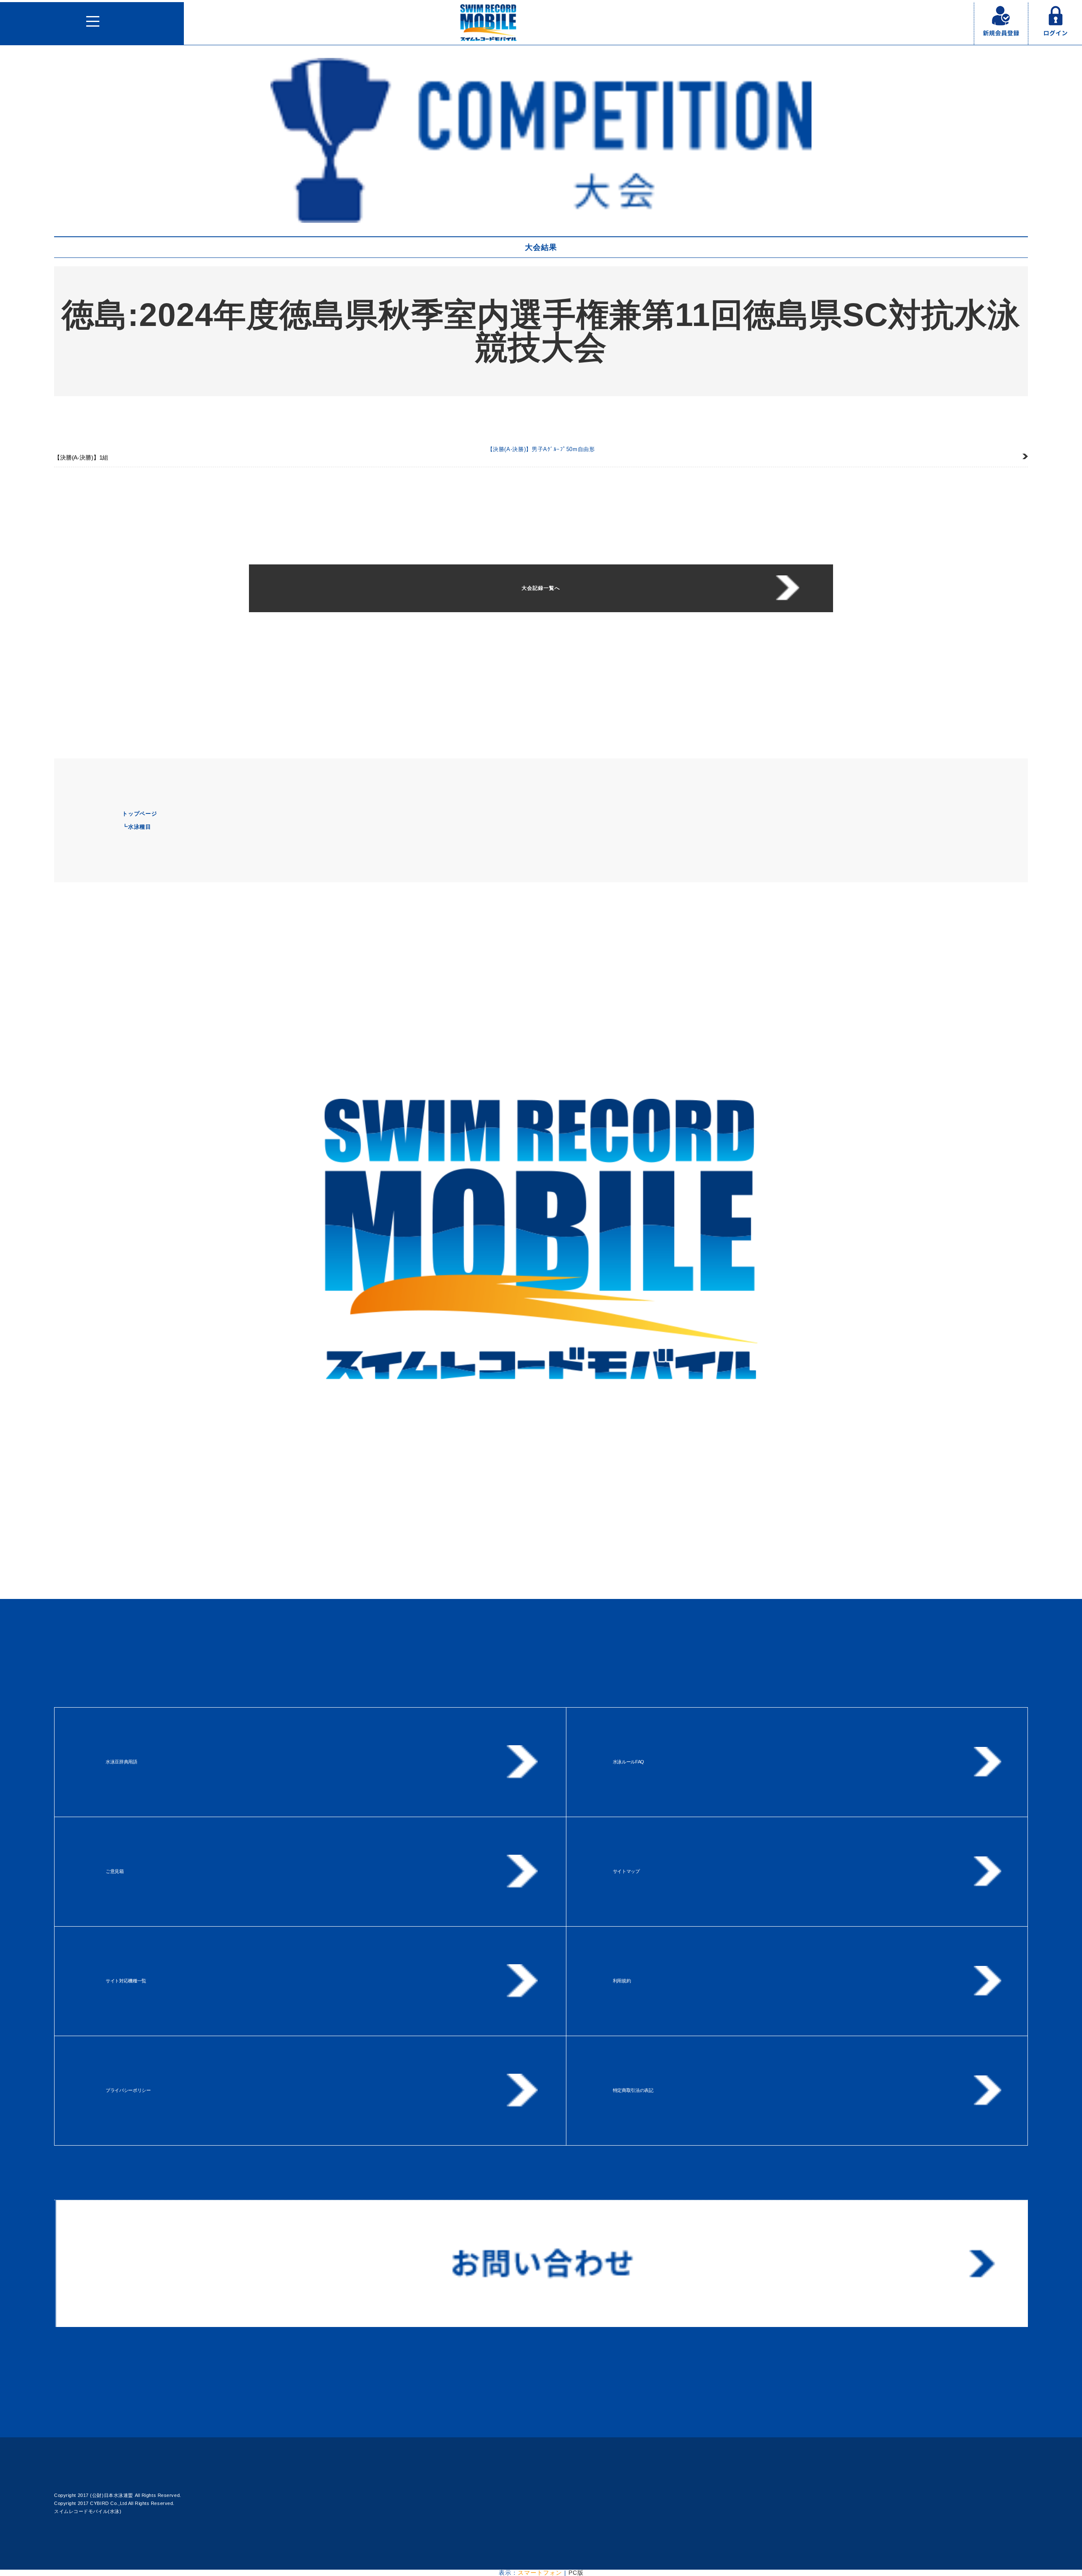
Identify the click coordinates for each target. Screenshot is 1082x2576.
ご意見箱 (115, 1871)
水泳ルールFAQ (628, 1762)
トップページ (139, 814)
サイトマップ (626, 1871)
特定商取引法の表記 (633, 2090)
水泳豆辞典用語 (122, 1762)
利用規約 (622, 1981)
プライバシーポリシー (128, 2090)
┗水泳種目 (137, 827)
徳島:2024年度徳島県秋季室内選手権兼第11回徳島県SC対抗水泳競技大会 (541, 331)
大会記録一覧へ (541, 588)
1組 (81, 457)
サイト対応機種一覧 (126, 1981)
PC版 (576, 2573)
